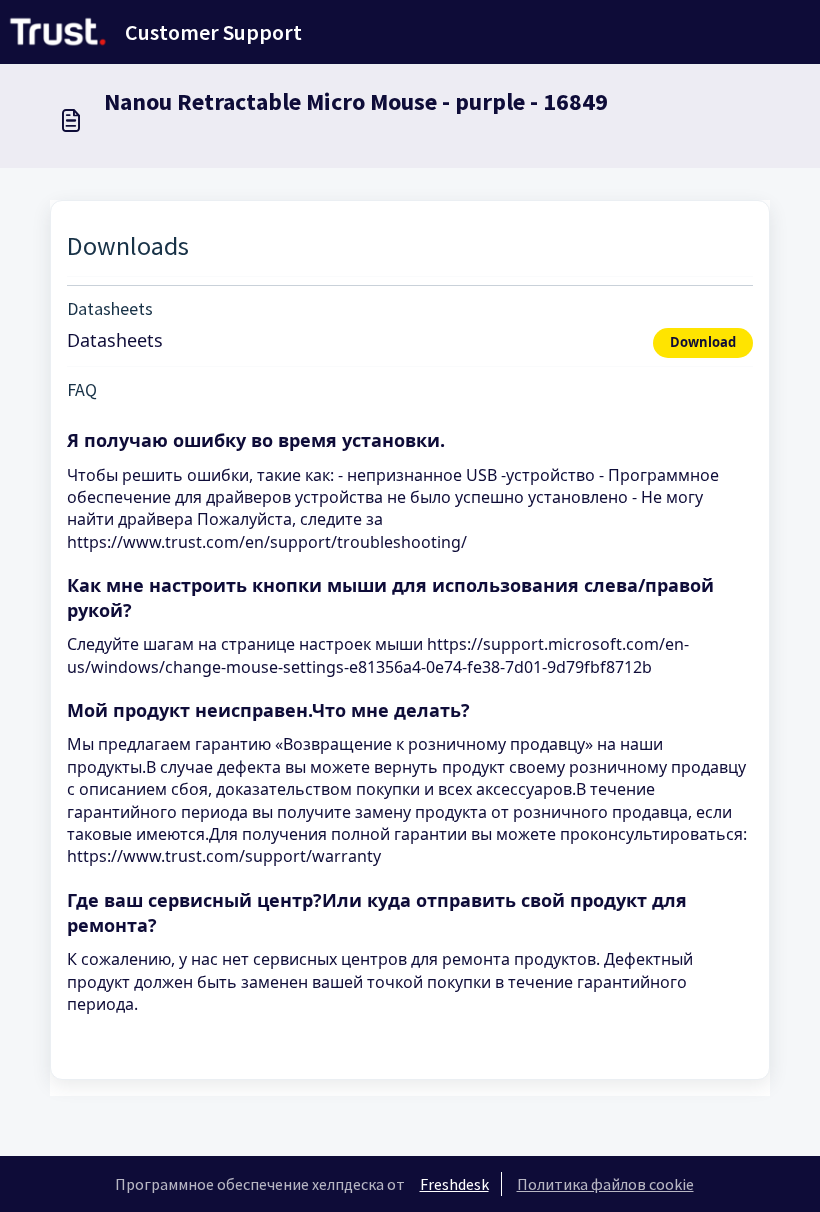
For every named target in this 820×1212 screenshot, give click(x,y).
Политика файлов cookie (605, 1184)
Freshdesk (454, 1184)
